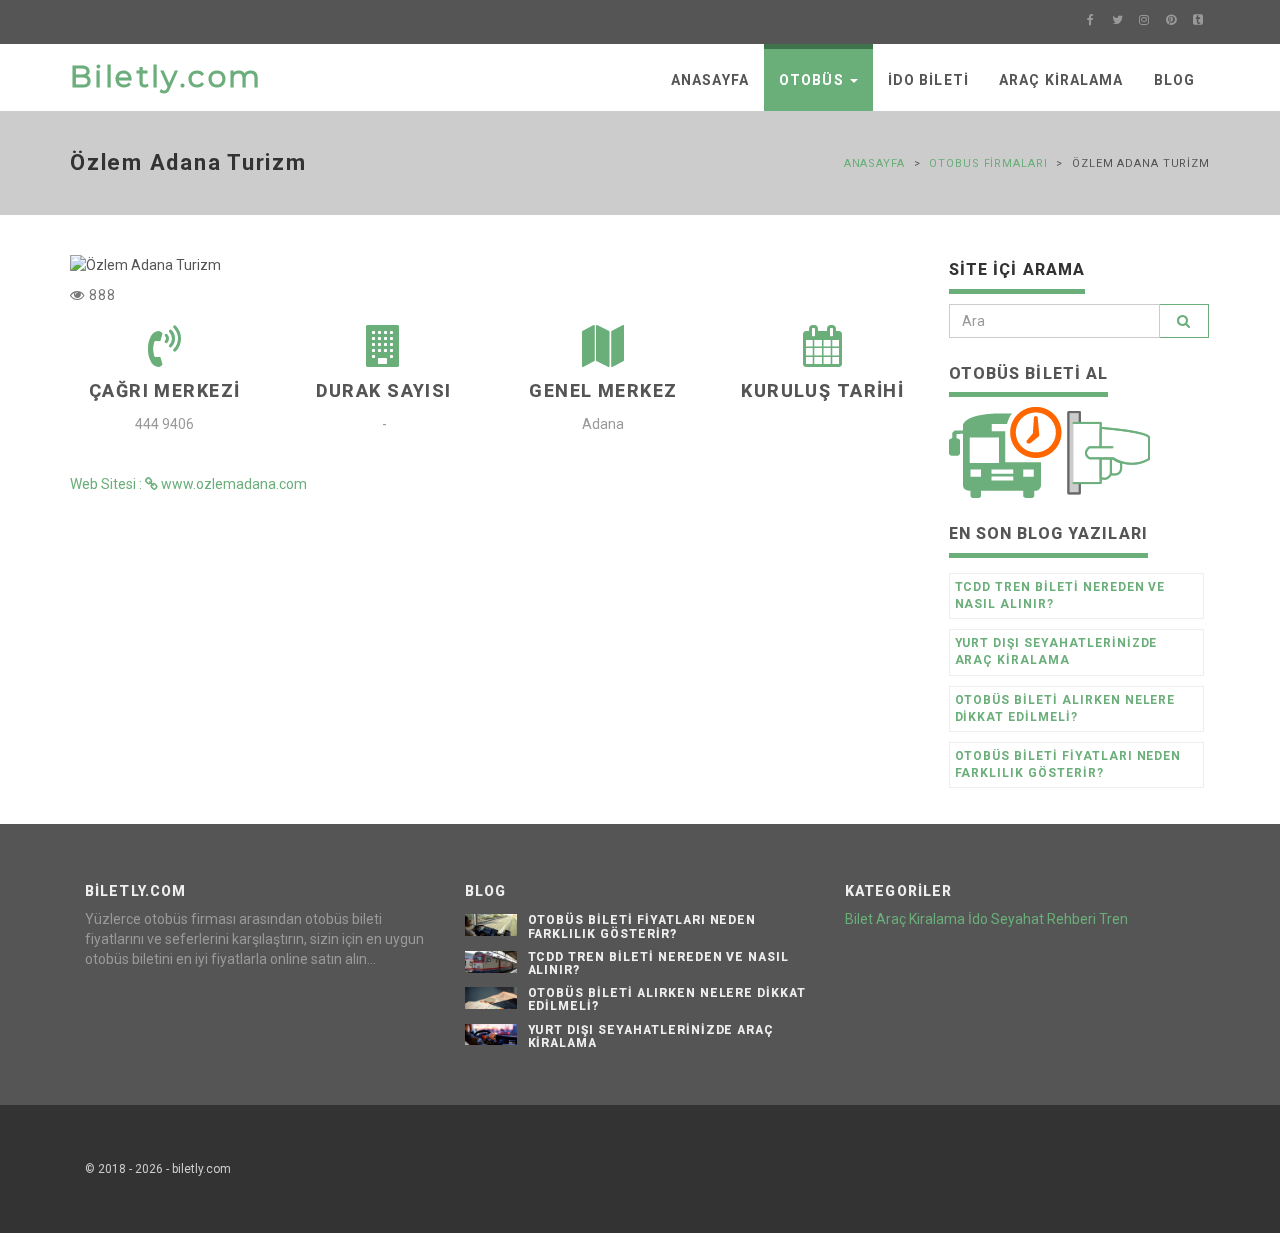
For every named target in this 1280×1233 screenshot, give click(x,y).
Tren (1113, 919)
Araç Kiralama (1061, 80)
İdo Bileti (928, 80)
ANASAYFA (710, 80)
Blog (1174, 80)
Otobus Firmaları (988, 163)
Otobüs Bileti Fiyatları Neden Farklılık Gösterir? (1068, 764)
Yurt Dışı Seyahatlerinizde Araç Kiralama (1056, 651)
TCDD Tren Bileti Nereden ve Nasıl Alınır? (1060, 595)
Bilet (859, 919)
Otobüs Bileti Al (1029, 373)
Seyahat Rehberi (1043, 919)
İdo (978, 919)
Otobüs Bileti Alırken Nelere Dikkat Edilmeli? (1065, 708)
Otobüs (813, 80)
